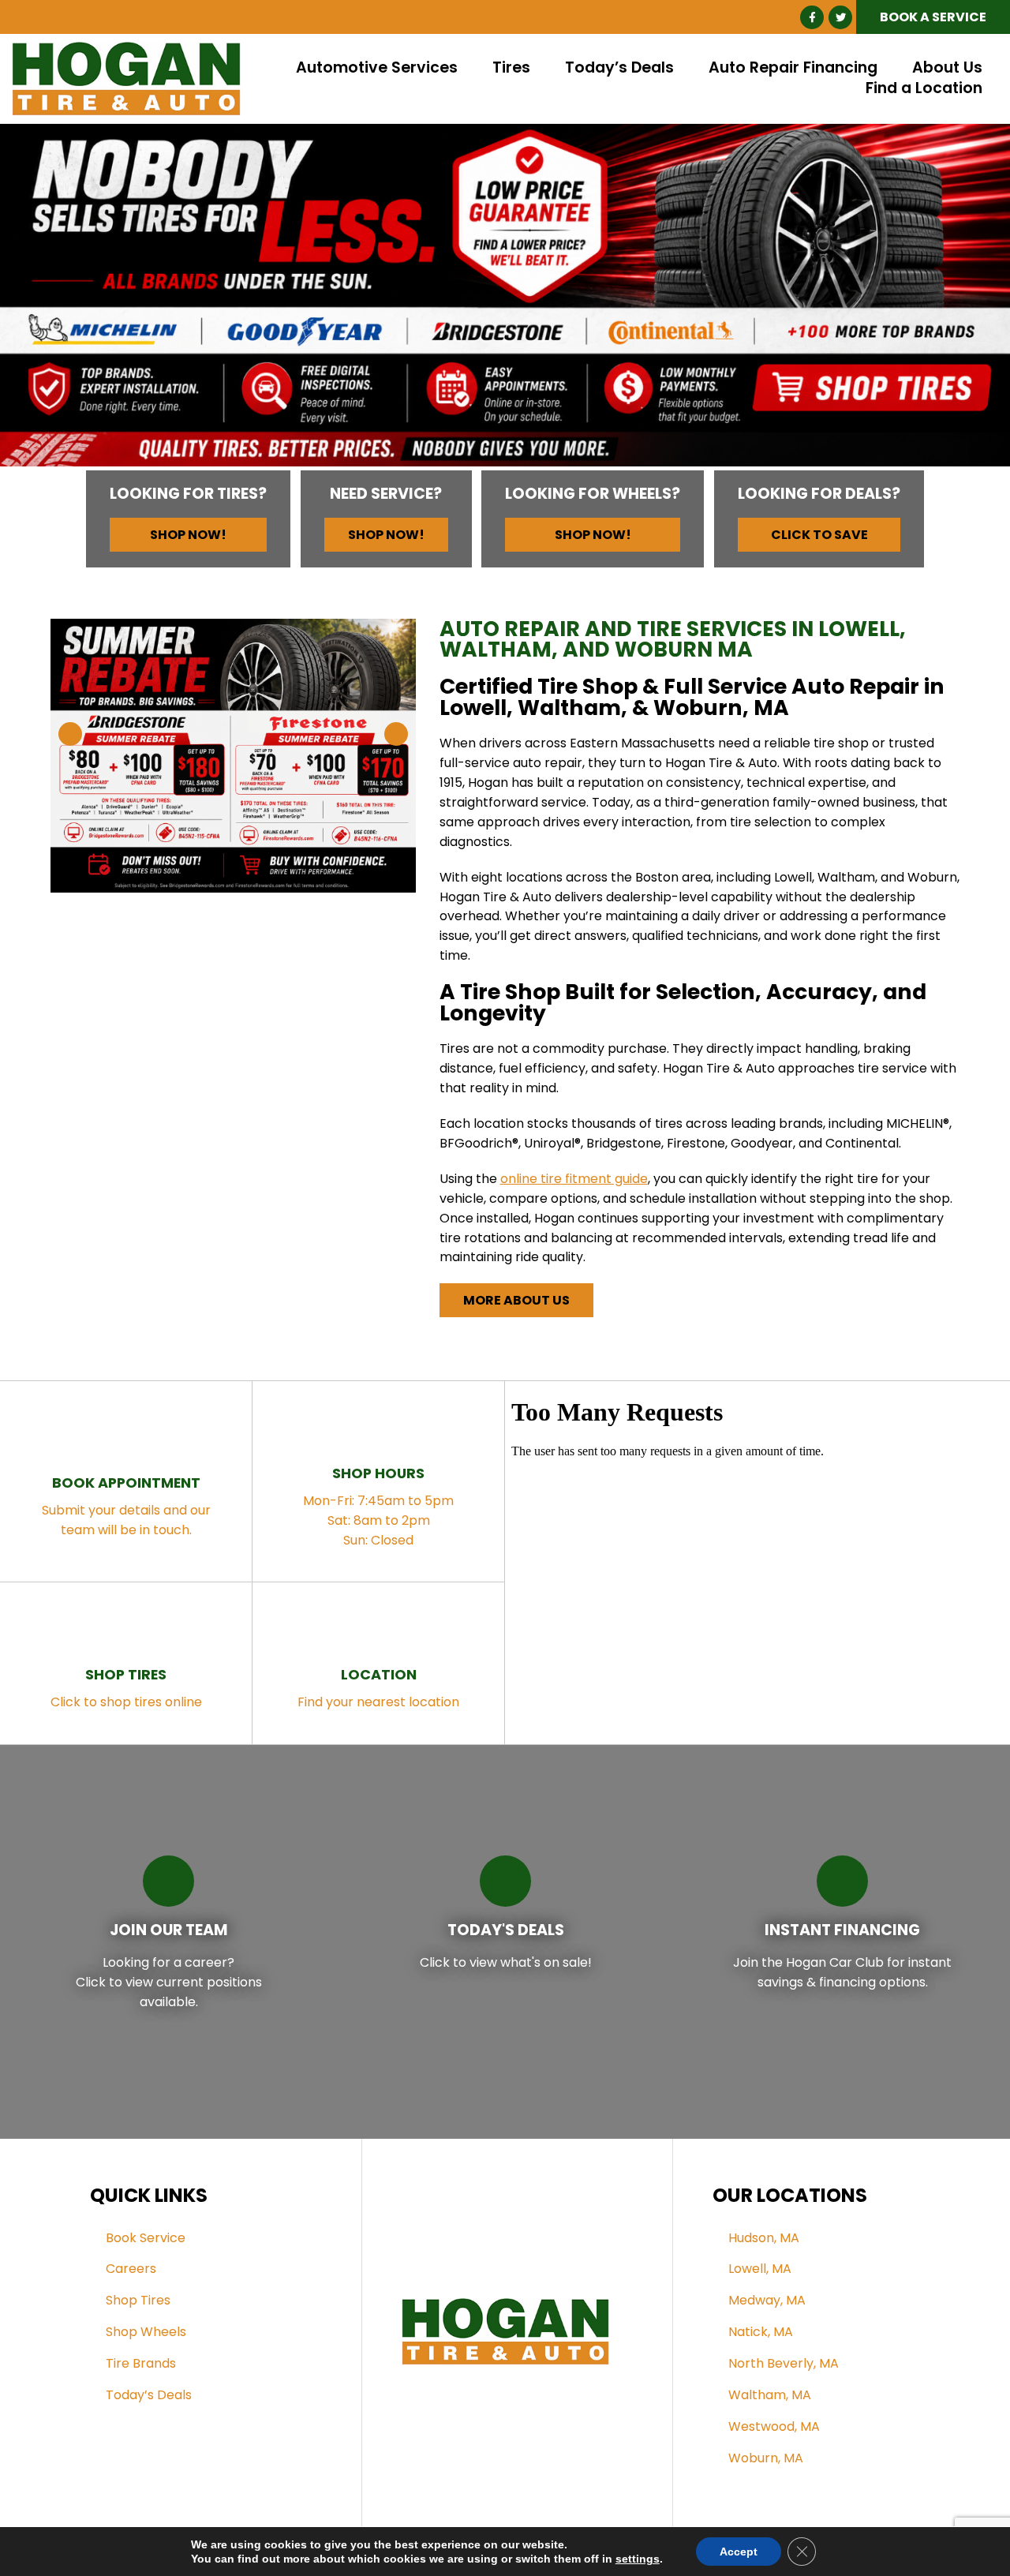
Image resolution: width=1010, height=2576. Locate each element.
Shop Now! (188, 535)
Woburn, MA (766, 2458)
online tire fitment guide (574, 1179)
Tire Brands (141, 2363)
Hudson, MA (764, 2238)
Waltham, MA (770, 2395)
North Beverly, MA (784, 2363)
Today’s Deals (619, 68)
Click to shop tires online (126, 1688)
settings (638, 2559)
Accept (739, 2552)
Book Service (146, 2238)
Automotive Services (377, 68)
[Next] (975, 301)
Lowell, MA (760, 2269)
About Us (947, 68)
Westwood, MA (774, 2426)
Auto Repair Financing (793, 68)
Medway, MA (767, 2300)
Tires (511, 68)
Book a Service (933, 17)
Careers (131, 2269)
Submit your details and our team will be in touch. (126, 1506)
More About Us (516, 1300)
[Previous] (35, 301)
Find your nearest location (378, 1688)
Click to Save (819, 535)
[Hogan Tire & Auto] (126, 51)
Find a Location (924, 89)
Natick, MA (761, 2332)
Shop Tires (138, 2300)
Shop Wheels (146, 2332)
